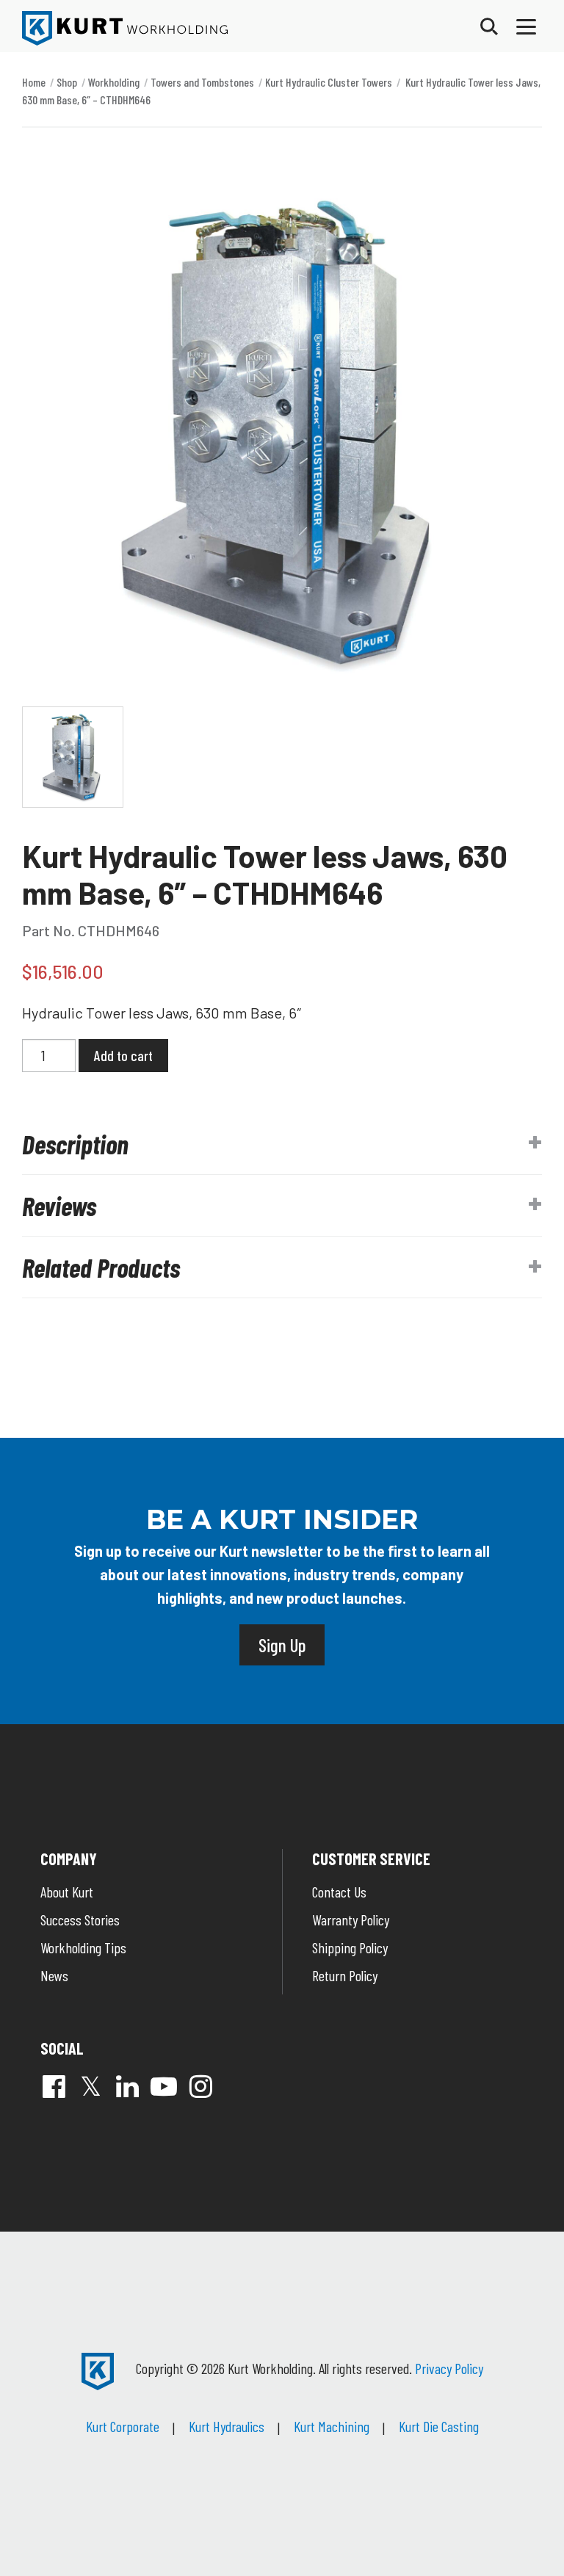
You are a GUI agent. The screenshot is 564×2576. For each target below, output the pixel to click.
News (54, 1975)
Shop (67, 82)
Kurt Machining (332, 2426)
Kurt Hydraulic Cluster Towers (329, 82)
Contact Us (339, 1892)
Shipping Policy (350, 1947)
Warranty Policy (351, 1920)
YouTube (164, 2086)
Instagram (200, 2086)
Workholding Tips (83, 1947)
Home (34, 82)
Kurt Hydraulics (227, 2426)
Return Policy (345, 1975)
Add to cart (123, 1055)
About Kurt (67, 1892)
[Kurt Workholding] (125, 28)
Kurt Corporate (123, 2426)
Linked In (127, 2086)
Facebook (54, 2086)
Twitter (90, 2086)
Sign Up (282, 1645)
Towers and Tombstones (202, 82)
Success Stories (80, 1920)
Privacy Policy (449, 2368)
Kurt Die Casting (439, 2426)
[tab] (282, 1144)
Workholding (114, 82)
